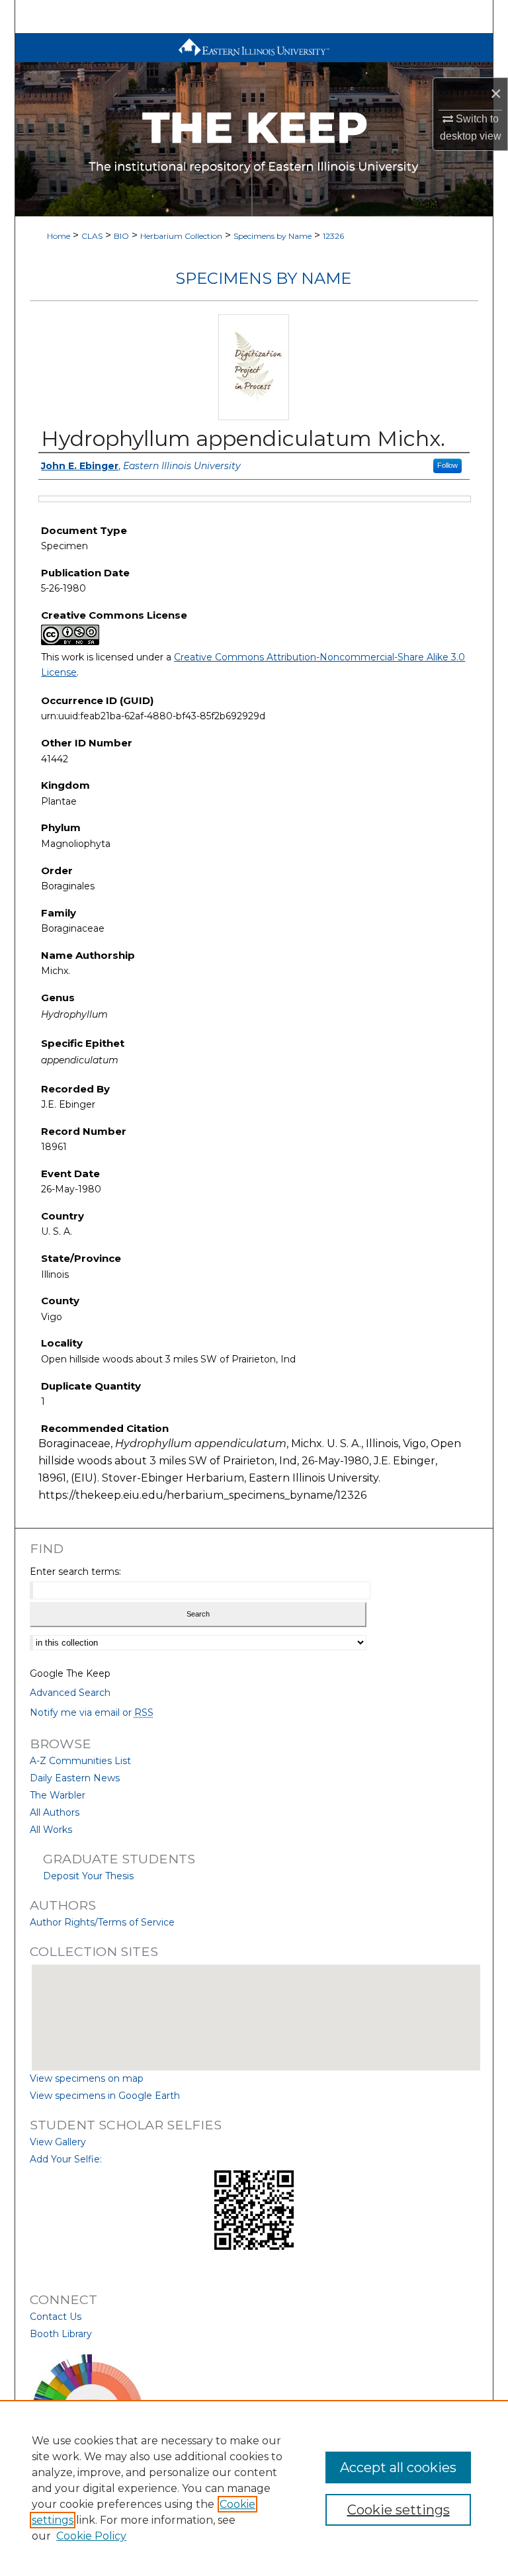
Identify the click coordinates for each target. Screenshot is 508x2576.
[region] (254, 2488)
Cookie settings (399, 2510)
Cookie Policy (91, 2536)
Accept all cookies (398, 2467)
